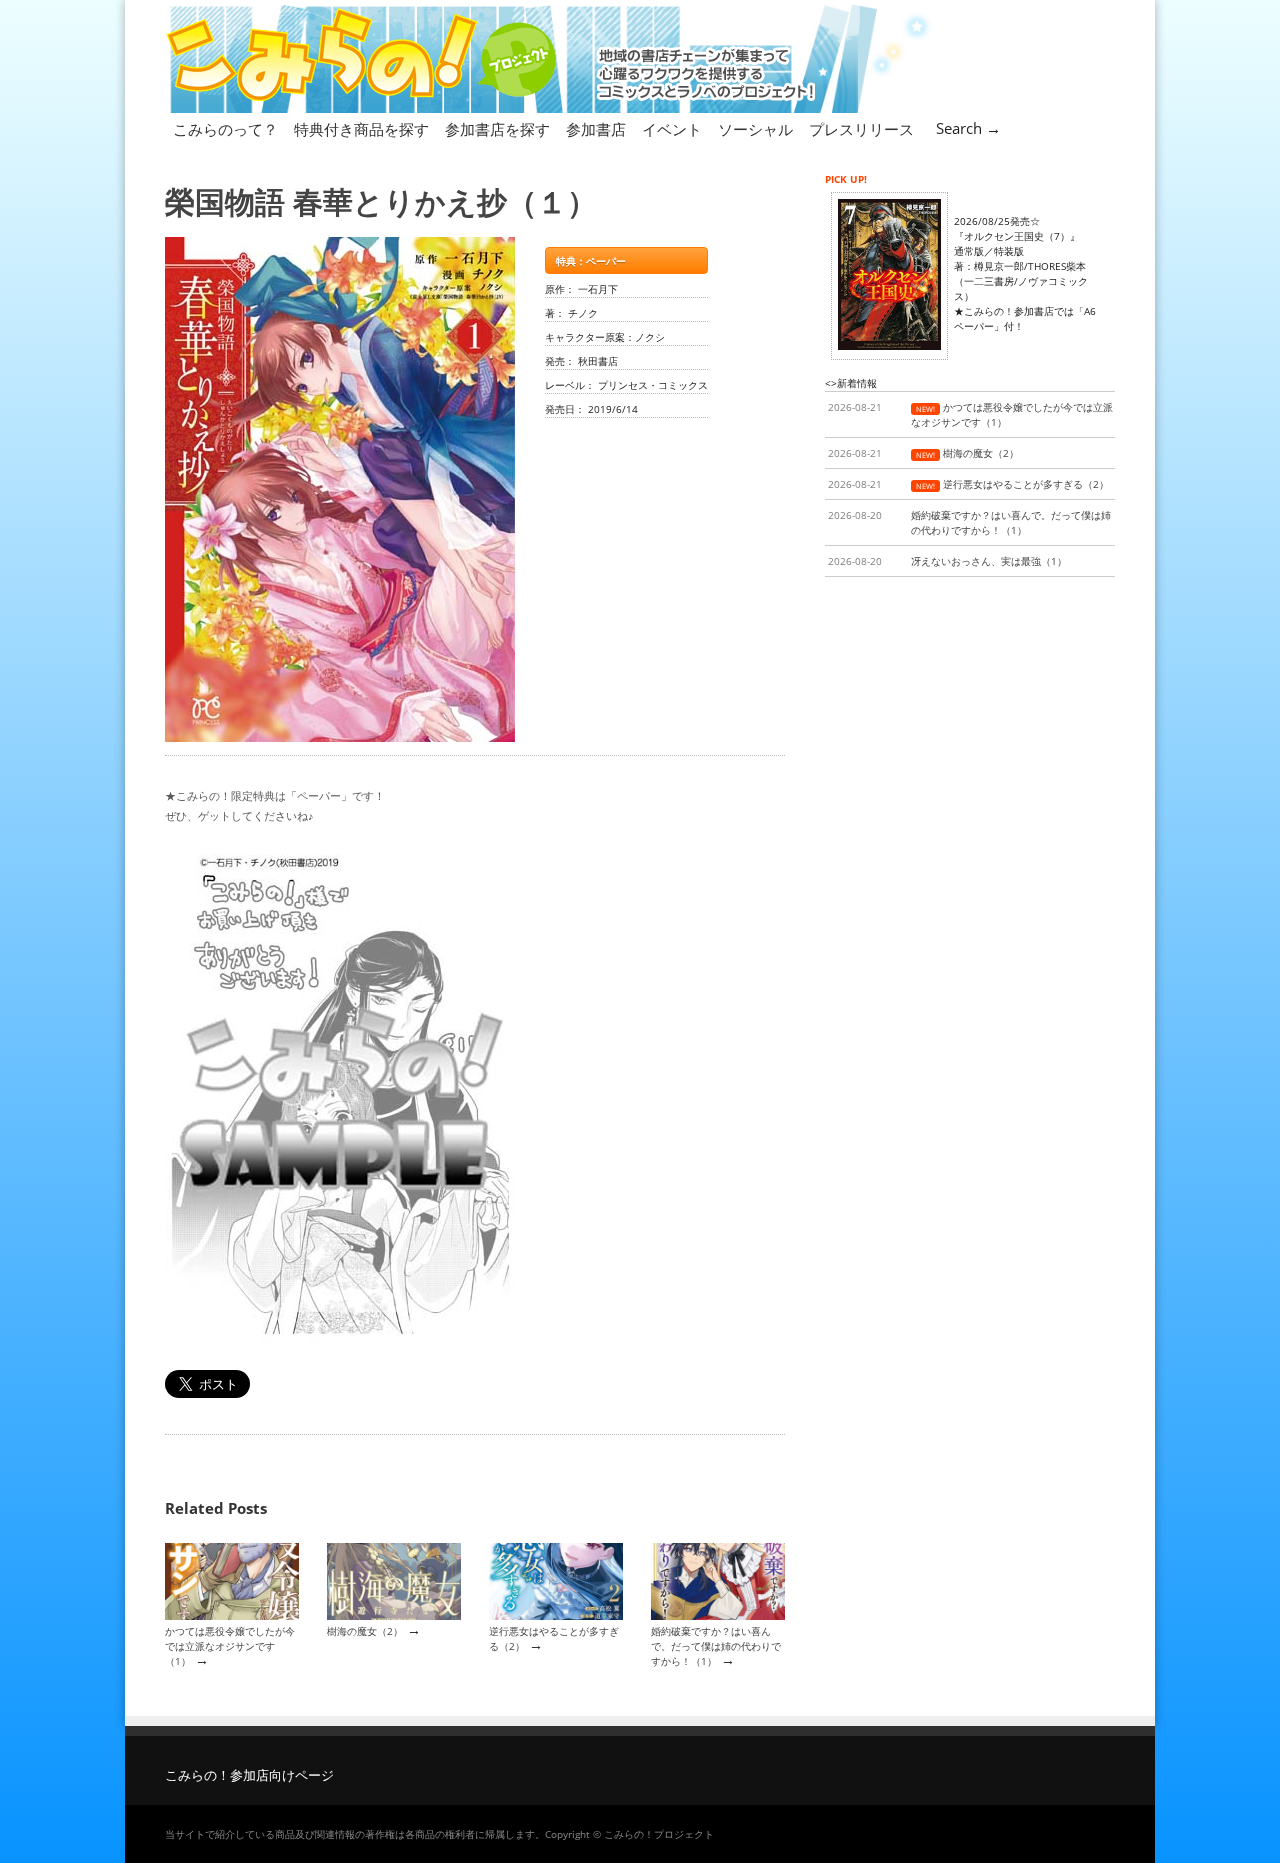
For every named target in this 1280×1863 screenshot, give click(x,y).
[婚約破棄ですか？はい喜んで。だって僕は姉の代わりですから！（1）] (718, 1616)
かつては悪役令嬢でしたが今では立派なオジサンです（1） (230, 1646)
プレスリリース (861, 129)
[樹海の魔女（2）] (394, 1616)
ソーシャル (755, 129)
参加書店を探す (497, 129)
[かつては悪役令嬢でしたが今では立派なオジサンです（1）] (232, 1616)
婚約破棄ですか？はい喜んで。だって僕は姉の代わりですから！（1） (716, 1646)
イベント (672, 129)
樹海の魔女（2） (365, 1631)
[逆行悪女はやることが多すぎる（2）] (556, 1616)
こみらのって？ (225, 129)
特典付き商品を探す (361, 129)
